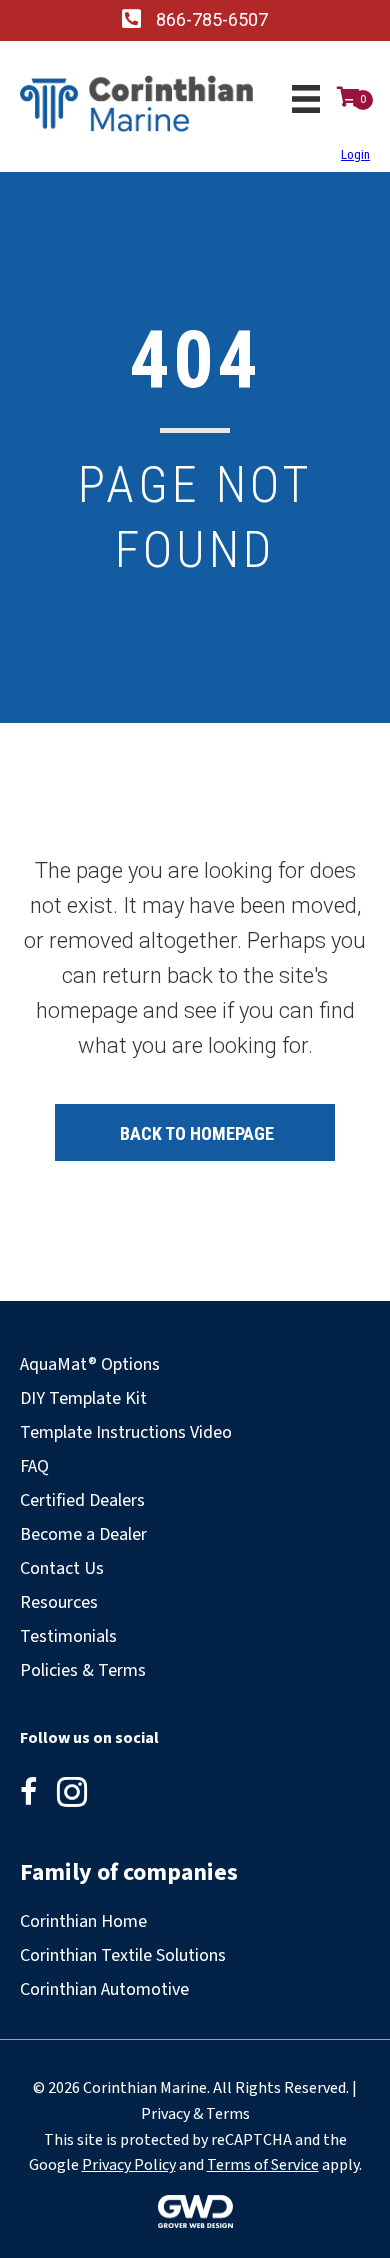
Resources (59, 1602)
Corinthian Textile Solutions (123, 1955)
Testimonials (68, 1636)
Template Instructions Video (126, 1432)
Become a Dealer (83, 1534)
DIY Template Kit (83, 1398)
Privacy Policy (129, 2165)
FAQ (34, 1466)
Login (355, 154)
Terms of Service (263, 2165)
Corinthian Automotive (104, 1989)
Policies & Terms (83, 1670)
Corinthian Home (83, 1921)
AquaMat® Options (90, 1364)
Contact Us (62, 1568)
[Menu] (306, 99)
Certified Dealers (82, 1500)
